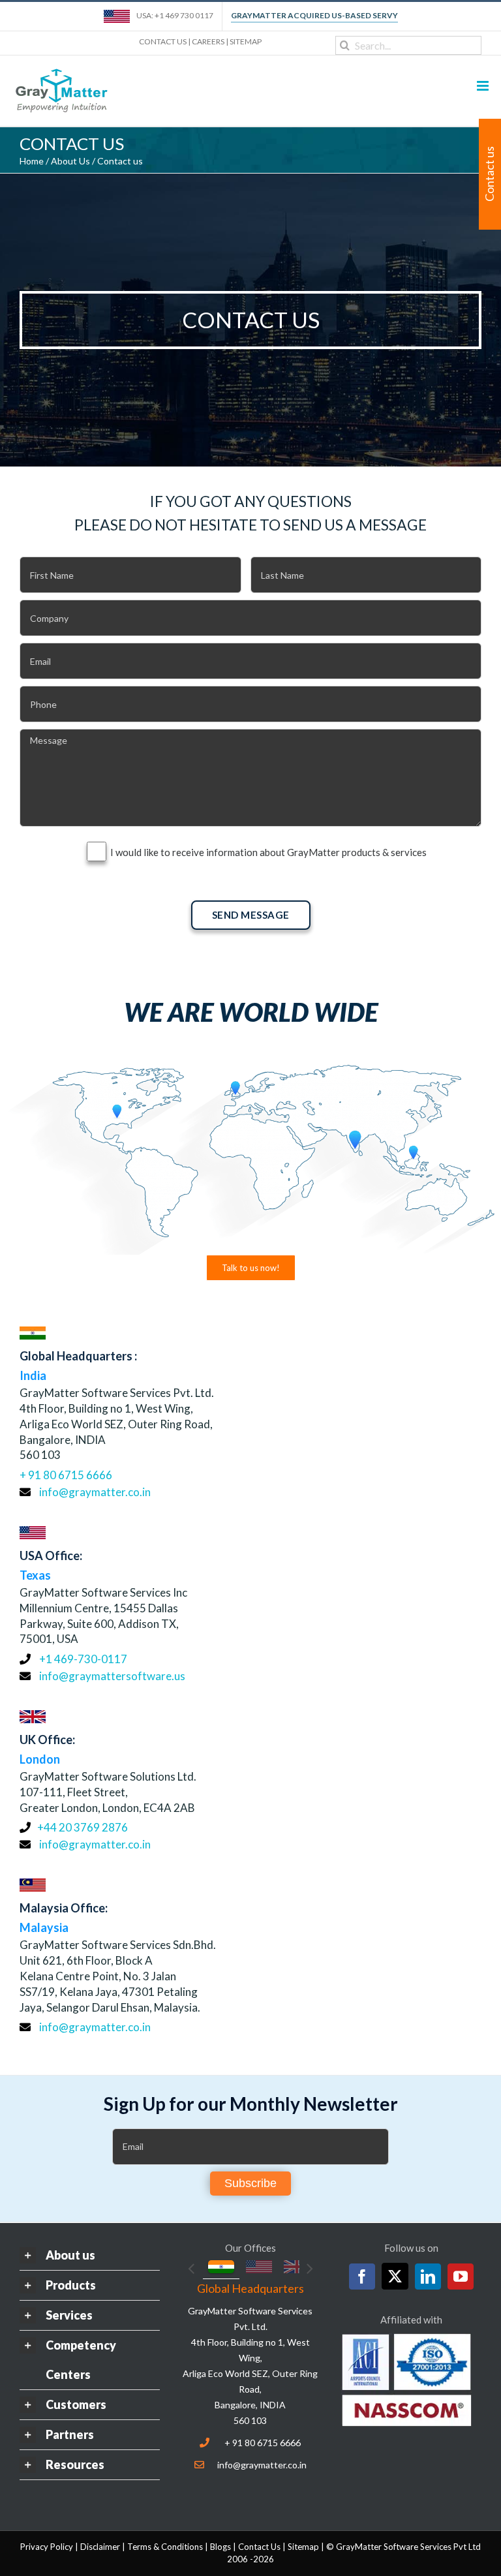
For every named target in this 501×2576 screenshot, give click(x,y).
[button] (90, 2255)
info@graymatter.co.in (95, 1492)
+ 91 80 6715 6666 (66, 1475)
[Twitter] (395, 2276)
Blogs (220, 2547)
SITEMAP (246, 41)
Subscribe (250, 2183)
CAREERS (208, 41)
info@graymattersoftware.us (112, 1676)
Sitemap (303, 2547)
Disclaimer (100, 2547)
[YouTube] (461, 2277)
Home (32, 161)
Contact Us (259, 2547)
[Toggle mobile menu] (484, 86)
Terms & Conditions (165, 2547)
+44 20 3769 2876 (83, 1827)
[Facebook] (362, 2277)
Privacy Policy (47, 2547)
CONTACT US (163, 41)
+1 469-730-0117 (82, 1659)
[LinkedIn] (428, 2277)
